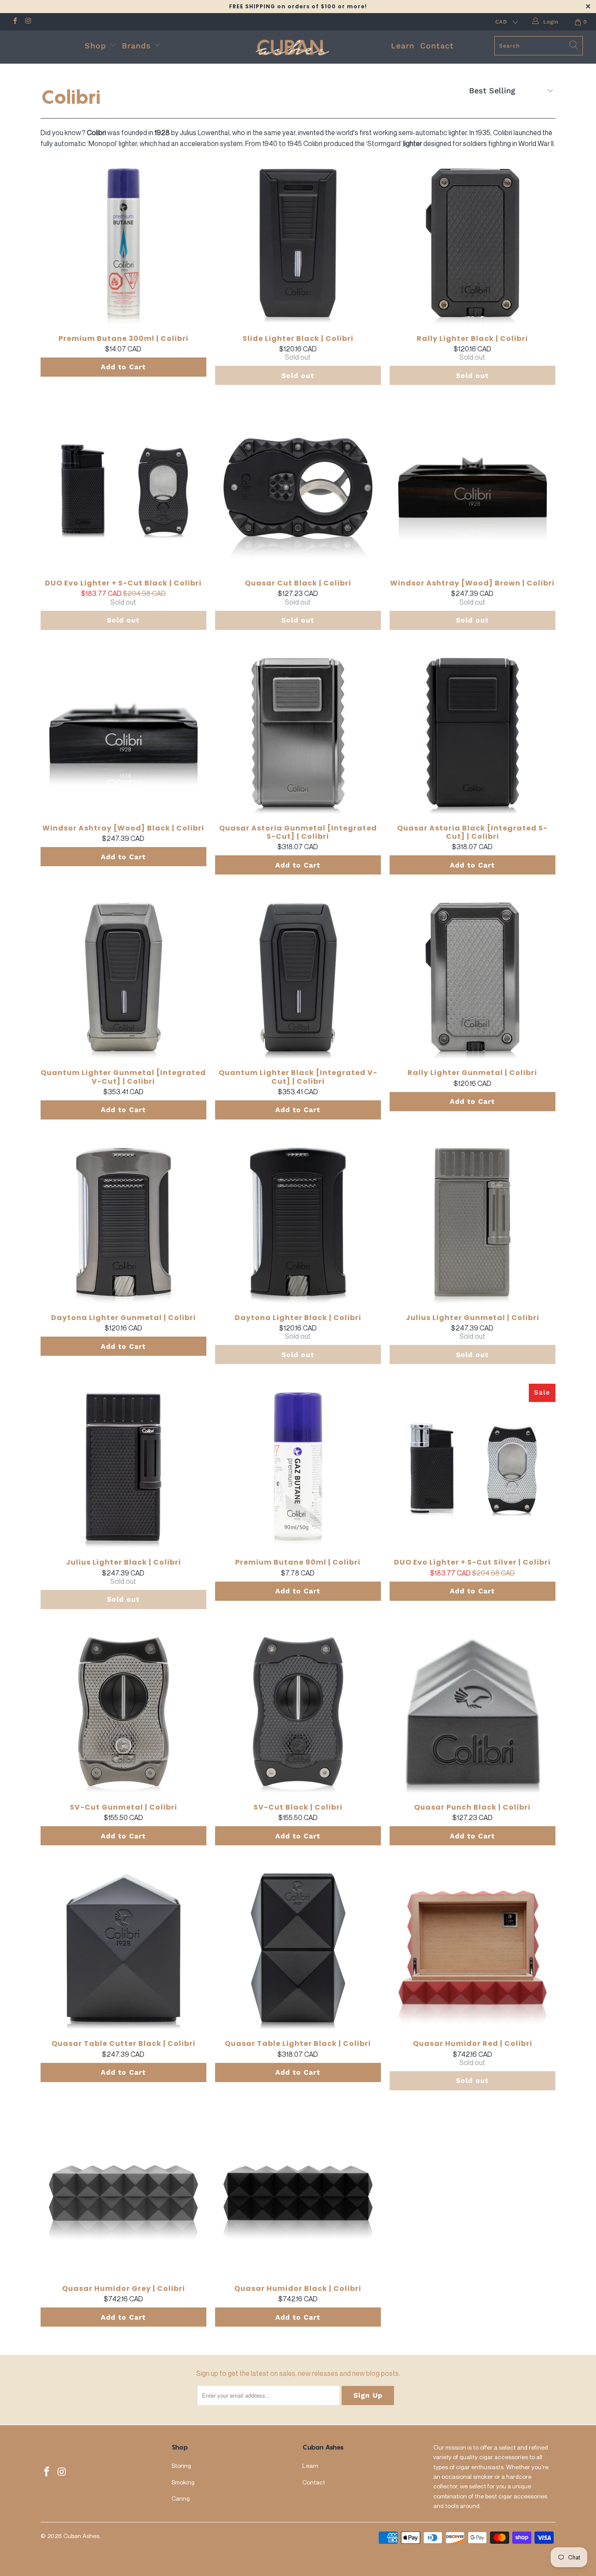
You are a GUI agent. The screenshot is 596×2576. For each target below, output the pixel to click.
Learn (403, 46)
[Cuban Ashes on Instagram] (28, 22)
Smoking (183, 2482)
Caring (181, 2498)
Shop (95, 46)
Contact (437, 46)
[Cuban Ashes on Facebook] (15, 22)
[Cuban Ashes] (298, 47)
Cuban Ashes (81, 2536)
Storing (181, 2465)
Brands (138, 46)
